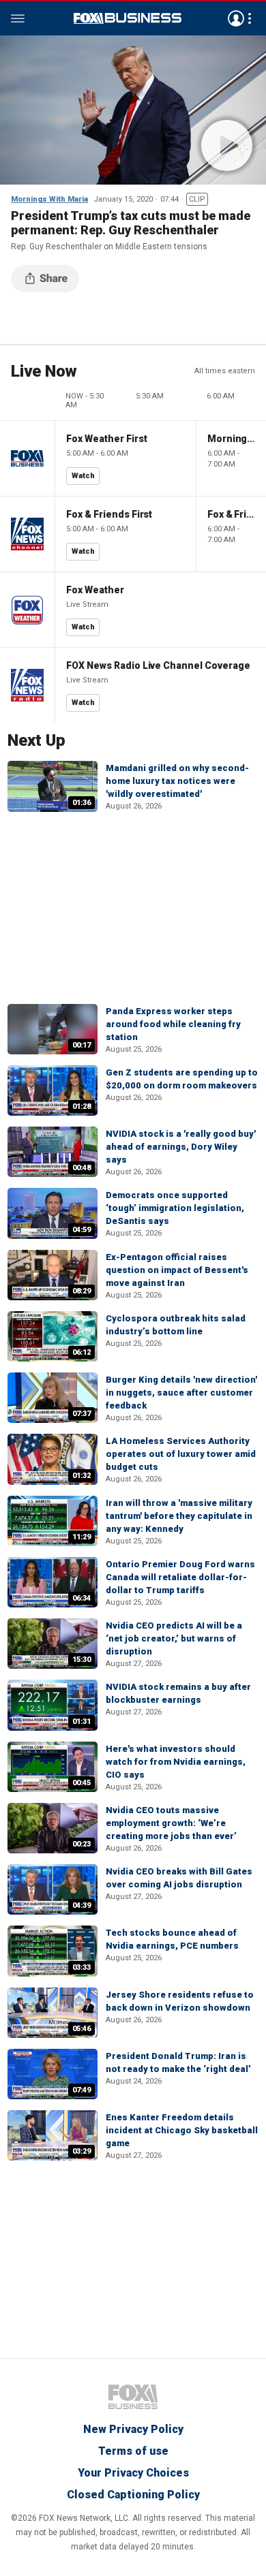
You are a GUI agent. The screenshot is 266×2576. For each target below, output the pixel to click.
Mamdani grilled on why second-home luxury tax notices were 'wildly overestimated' (177, 781)
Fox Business (128, 18)
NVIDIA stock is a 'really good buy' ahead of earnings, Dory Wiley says (181, 1147)
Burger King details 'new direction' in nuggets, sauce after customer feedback (181, 1393)
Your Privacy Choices (133, 2473)
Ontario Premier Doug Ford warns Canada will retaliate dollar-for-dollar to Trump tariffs (180, 1577)
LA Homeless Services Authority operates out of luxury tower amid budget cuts (181, 1454)
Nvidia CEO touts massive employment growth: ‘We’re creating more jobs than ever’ (171, 1823)
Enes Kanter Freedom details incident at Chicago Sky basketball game (182, 2130)
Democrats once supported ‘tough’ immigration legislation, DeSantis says (175, 1208)
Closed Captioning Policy (133, 2495)
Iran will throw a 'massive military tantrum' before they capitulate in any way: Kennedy (179, 1516)
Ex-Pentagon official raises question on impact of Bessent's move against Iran (177, 1270)
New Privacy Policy (133, 2429)
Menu (18, 18)
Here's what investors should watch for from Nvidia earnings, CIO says (176, 1762)
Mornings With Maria (49, 199)
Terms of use (133, 2451)
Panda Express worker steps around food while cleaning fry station (173, 1024)
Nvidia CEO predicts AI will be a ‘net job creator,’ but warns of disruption (174, 1638)
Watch (83, 476)
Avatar (236, 18)
